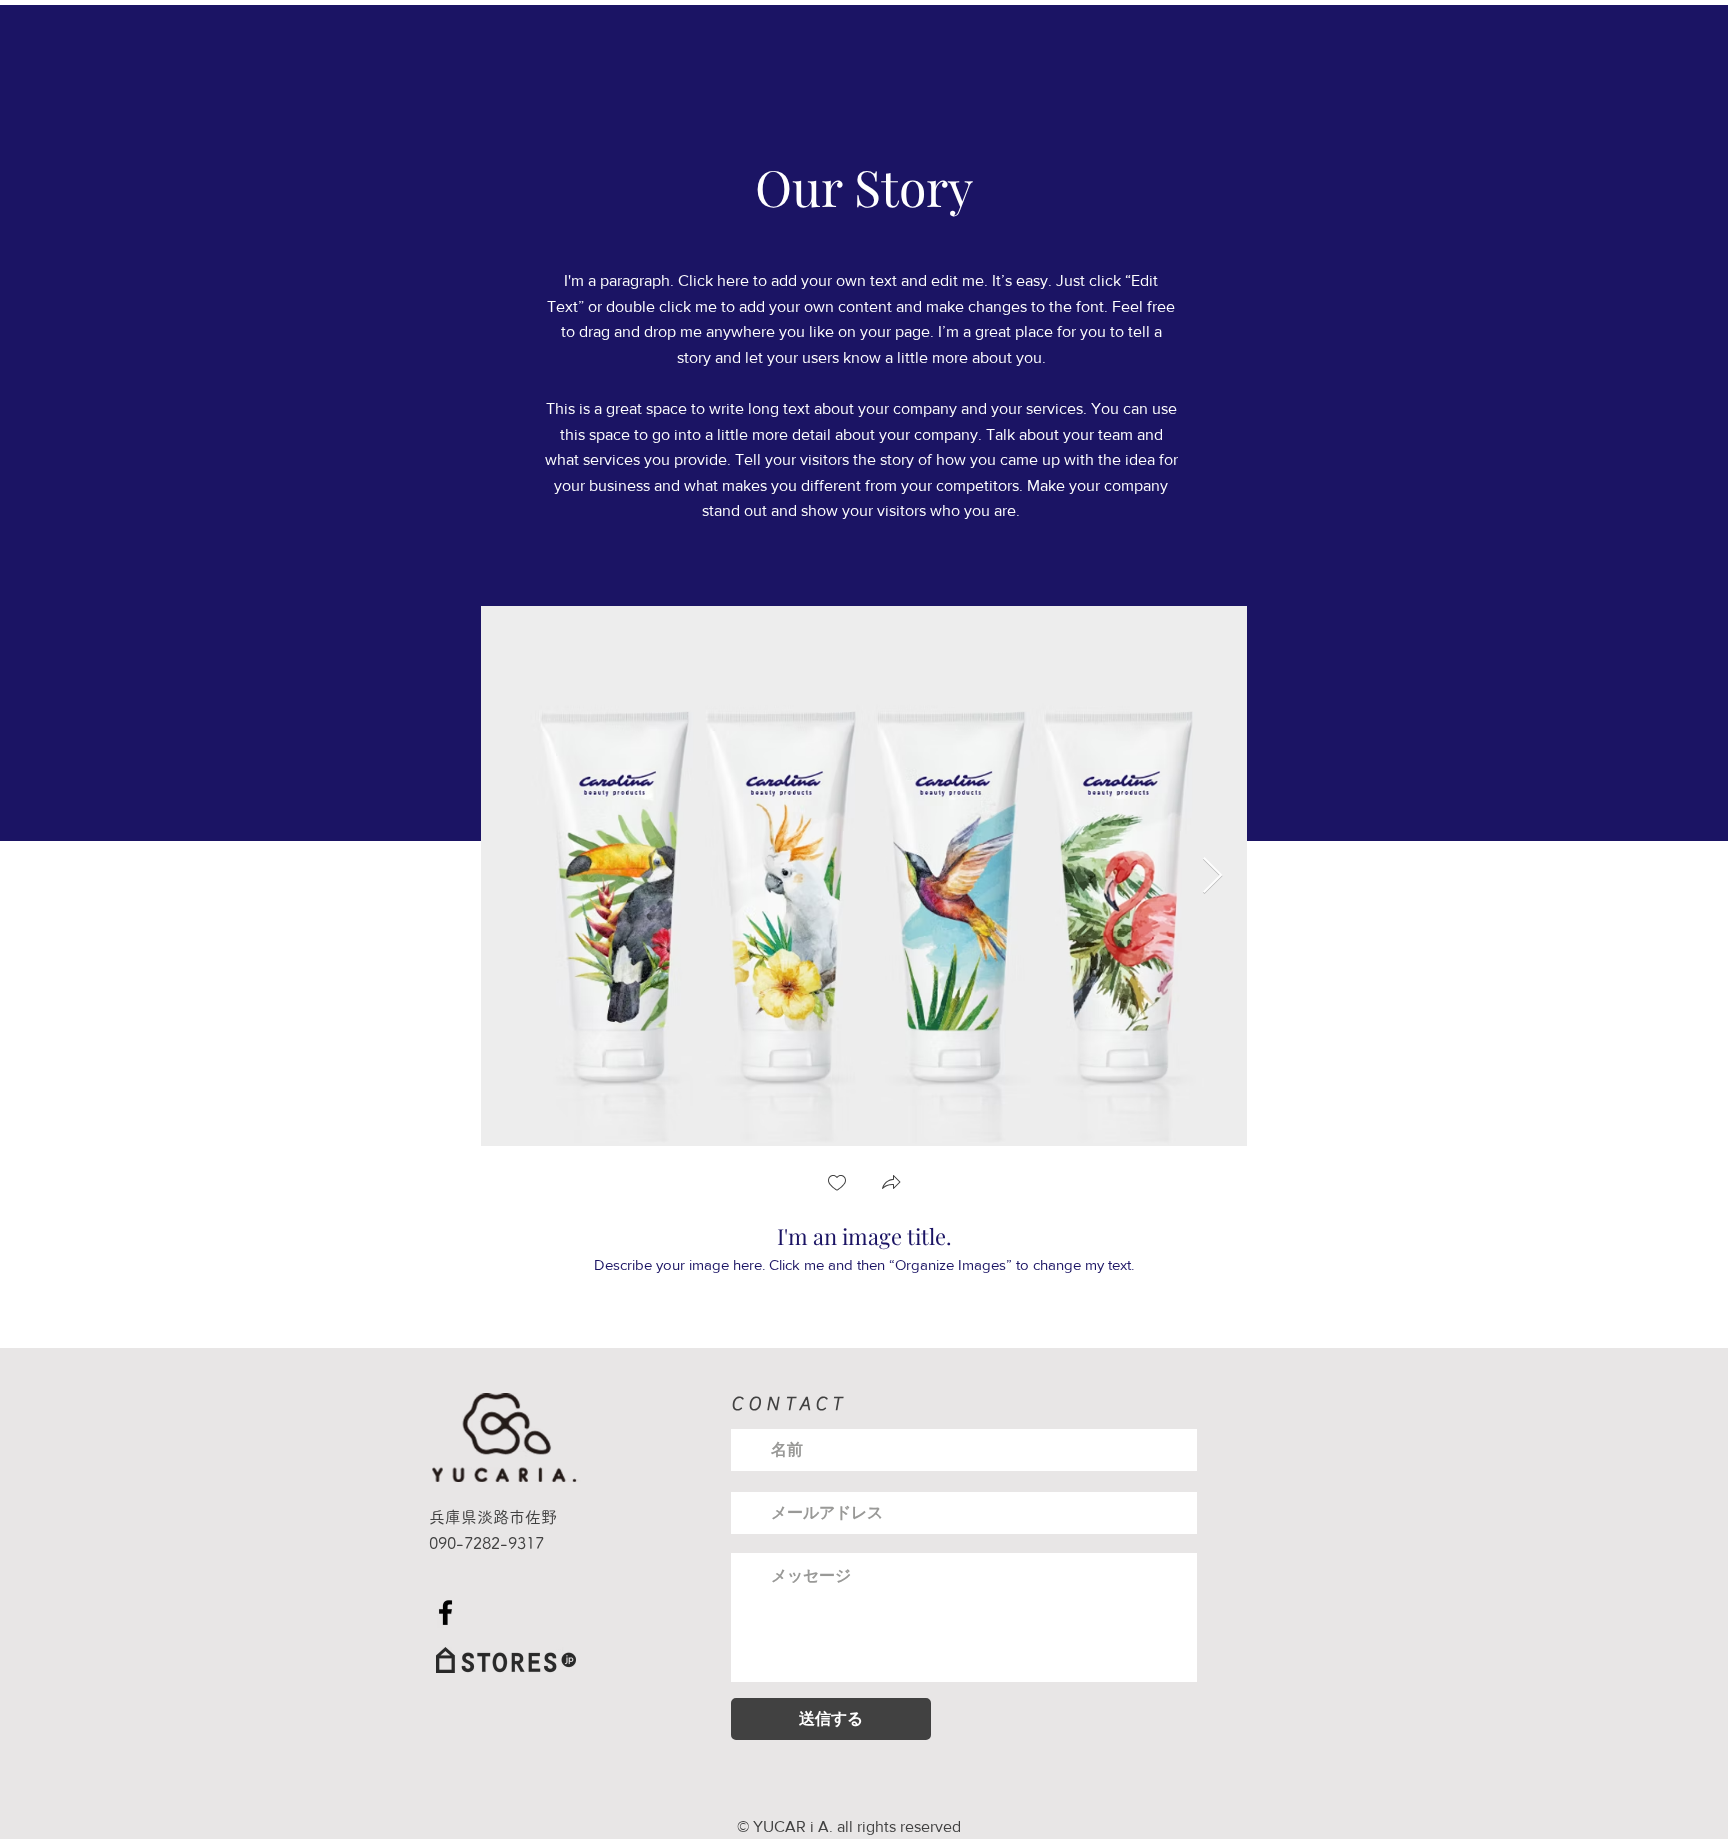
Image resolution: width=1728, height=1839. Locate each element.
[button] (891, 1184)
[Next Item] (1212, 876)
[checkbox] (837, 1184)
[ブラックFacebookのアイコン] (445, 1612)
